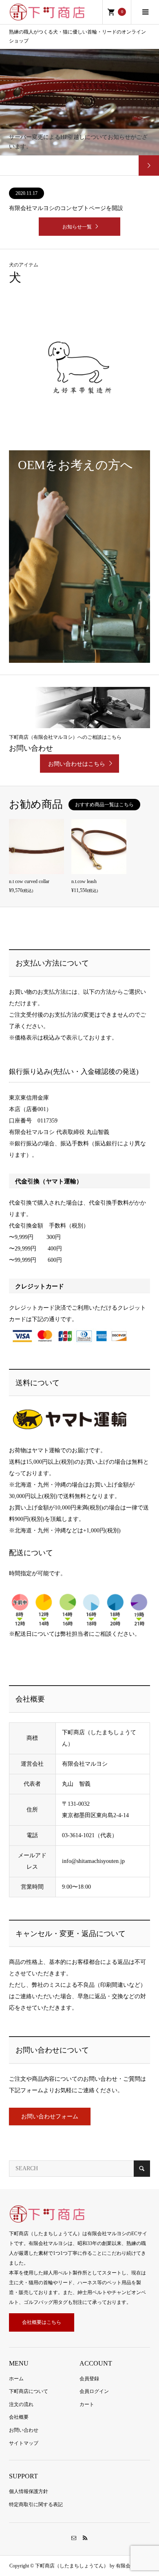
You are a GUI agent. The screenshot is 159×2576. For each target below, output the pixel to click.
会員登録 (89, 2379)
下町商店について (29, 2391)
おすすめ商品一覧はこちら (104, 805)
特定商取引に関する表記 (36, 2504)
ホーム (16, 2379)
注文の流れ (21, 2404)
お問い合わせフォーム (50, 2116)
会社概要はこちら (42, 2322)
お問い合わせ (24, 2430)
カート (87, 2404)
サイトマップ (24, 2443)
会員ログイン (94, 2391)
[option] (79, 112)
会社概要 (19, 2417)
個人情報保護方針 (29, 2491)
